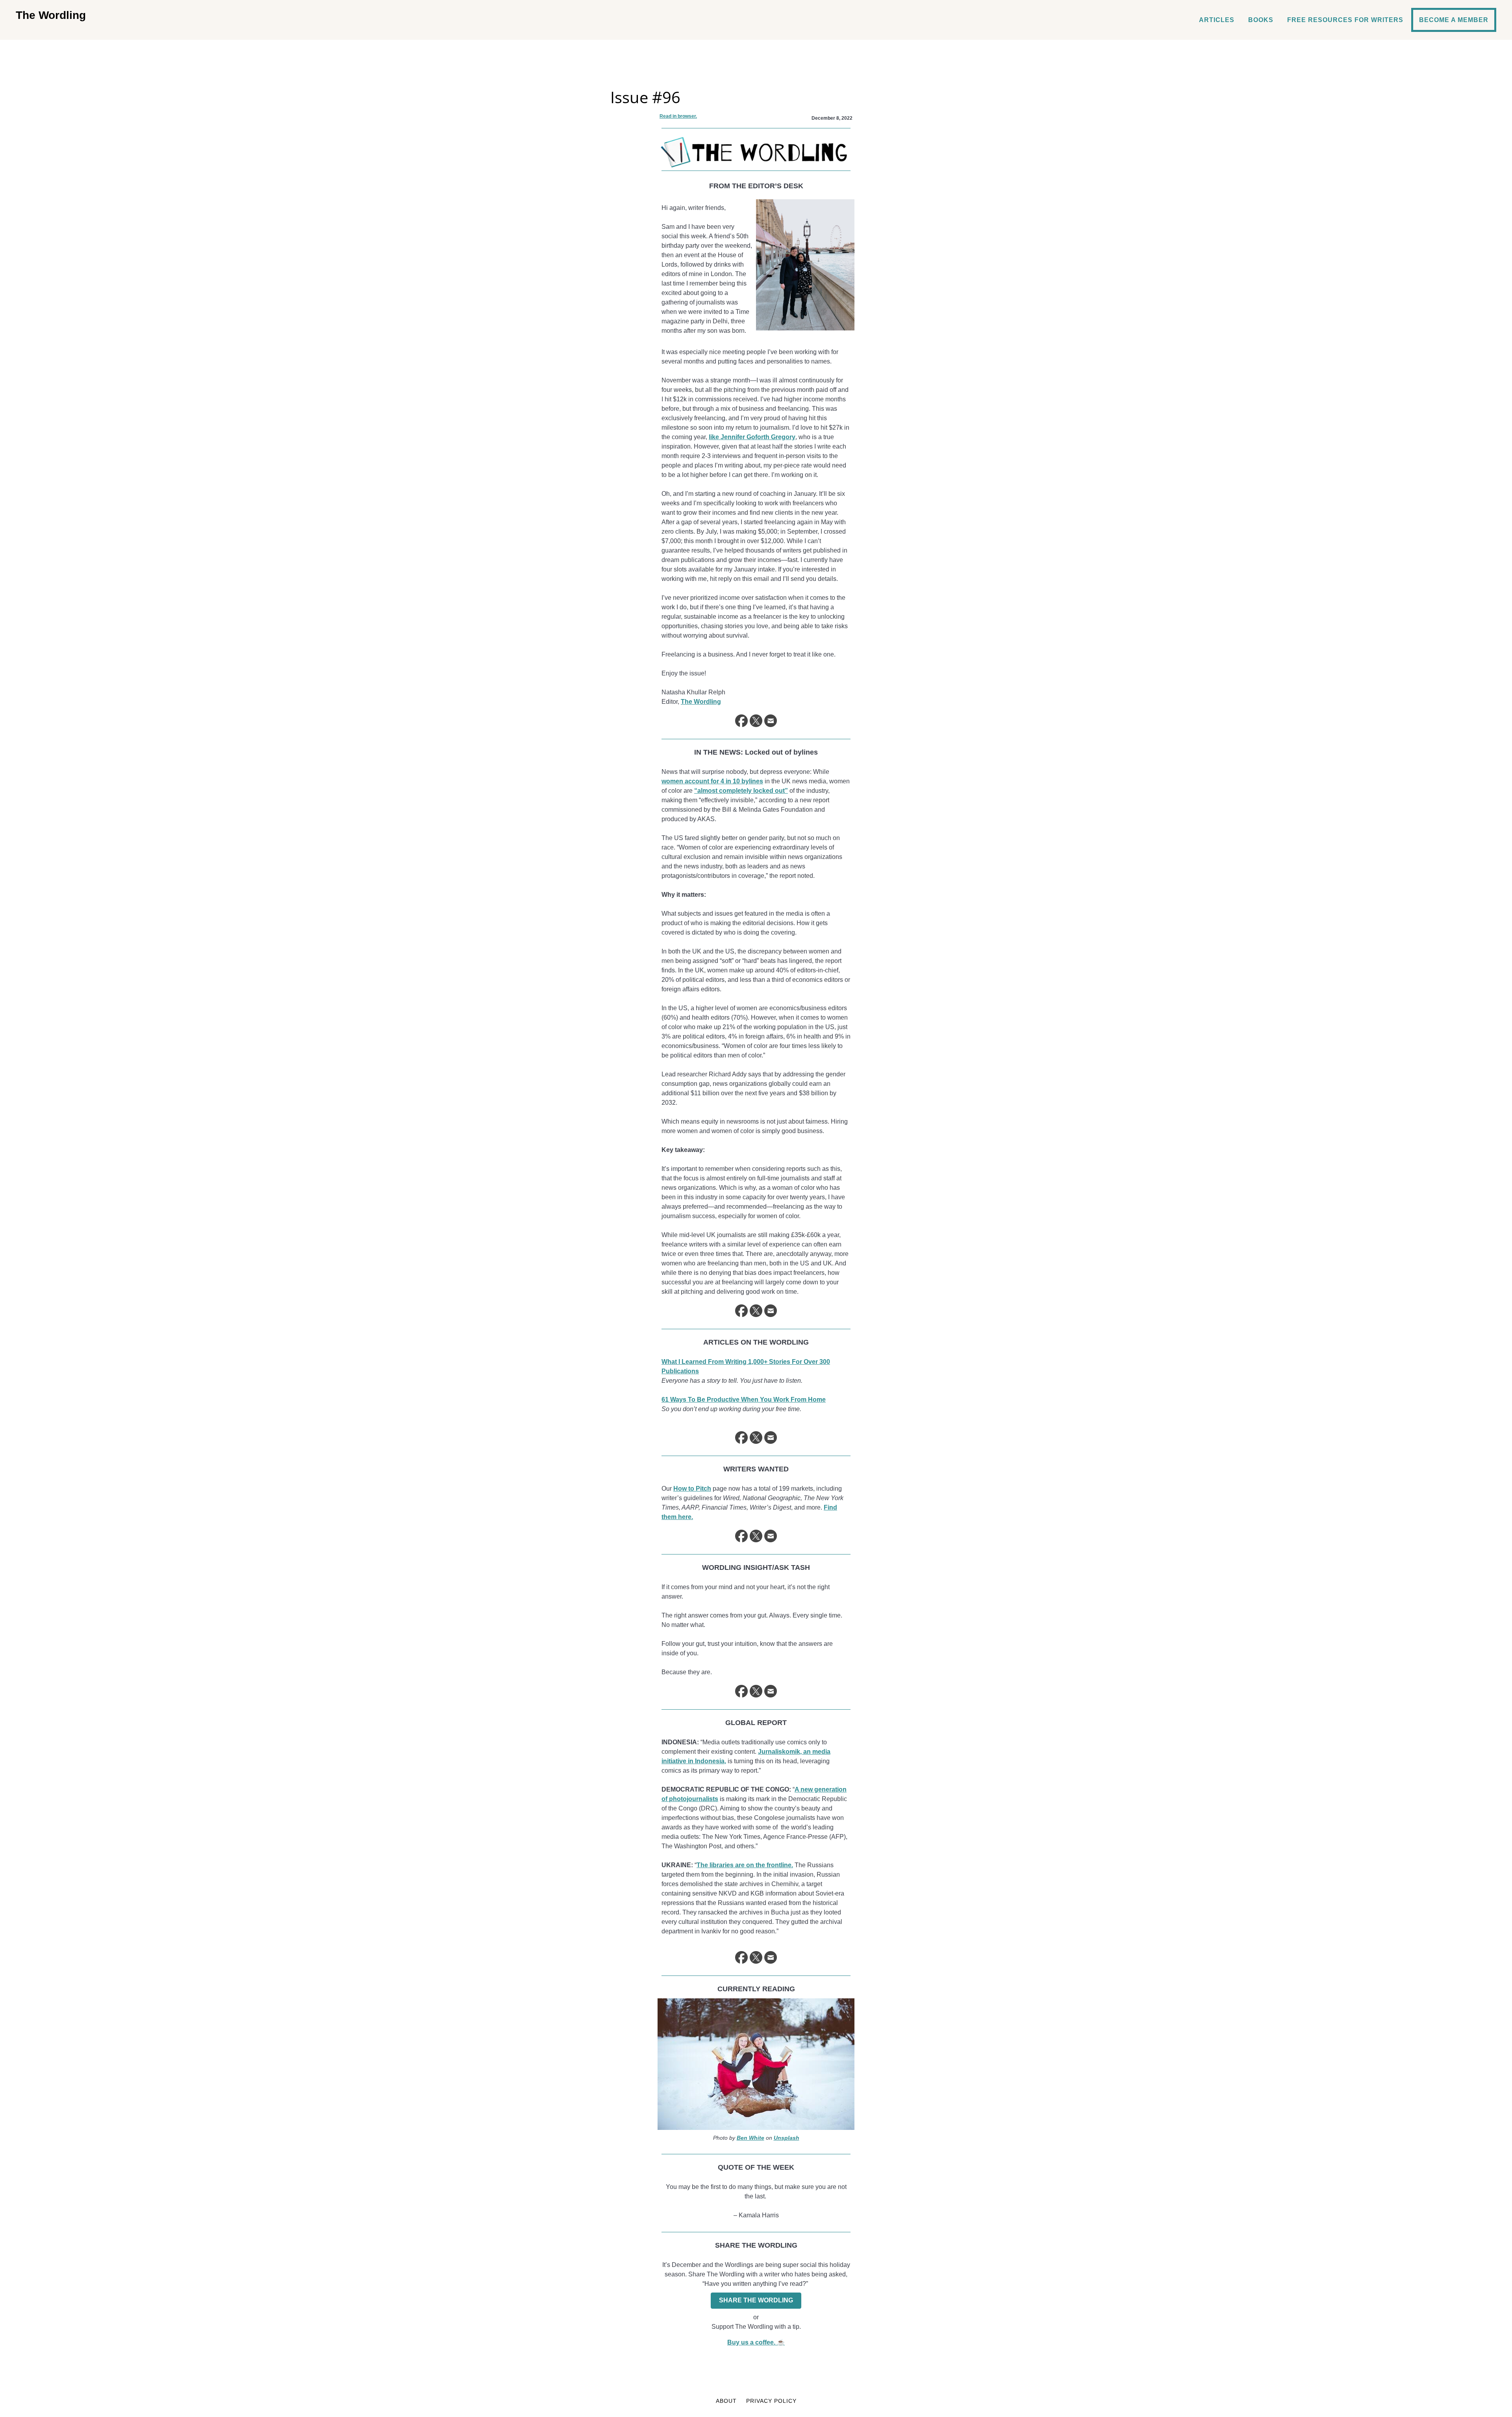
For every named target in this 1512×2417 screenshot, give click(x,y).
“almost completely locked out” (741, 791)
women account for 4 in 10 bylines (712, 781)
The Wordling (51, 15)
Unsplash (787, 2138)
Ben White (750, 2138)
